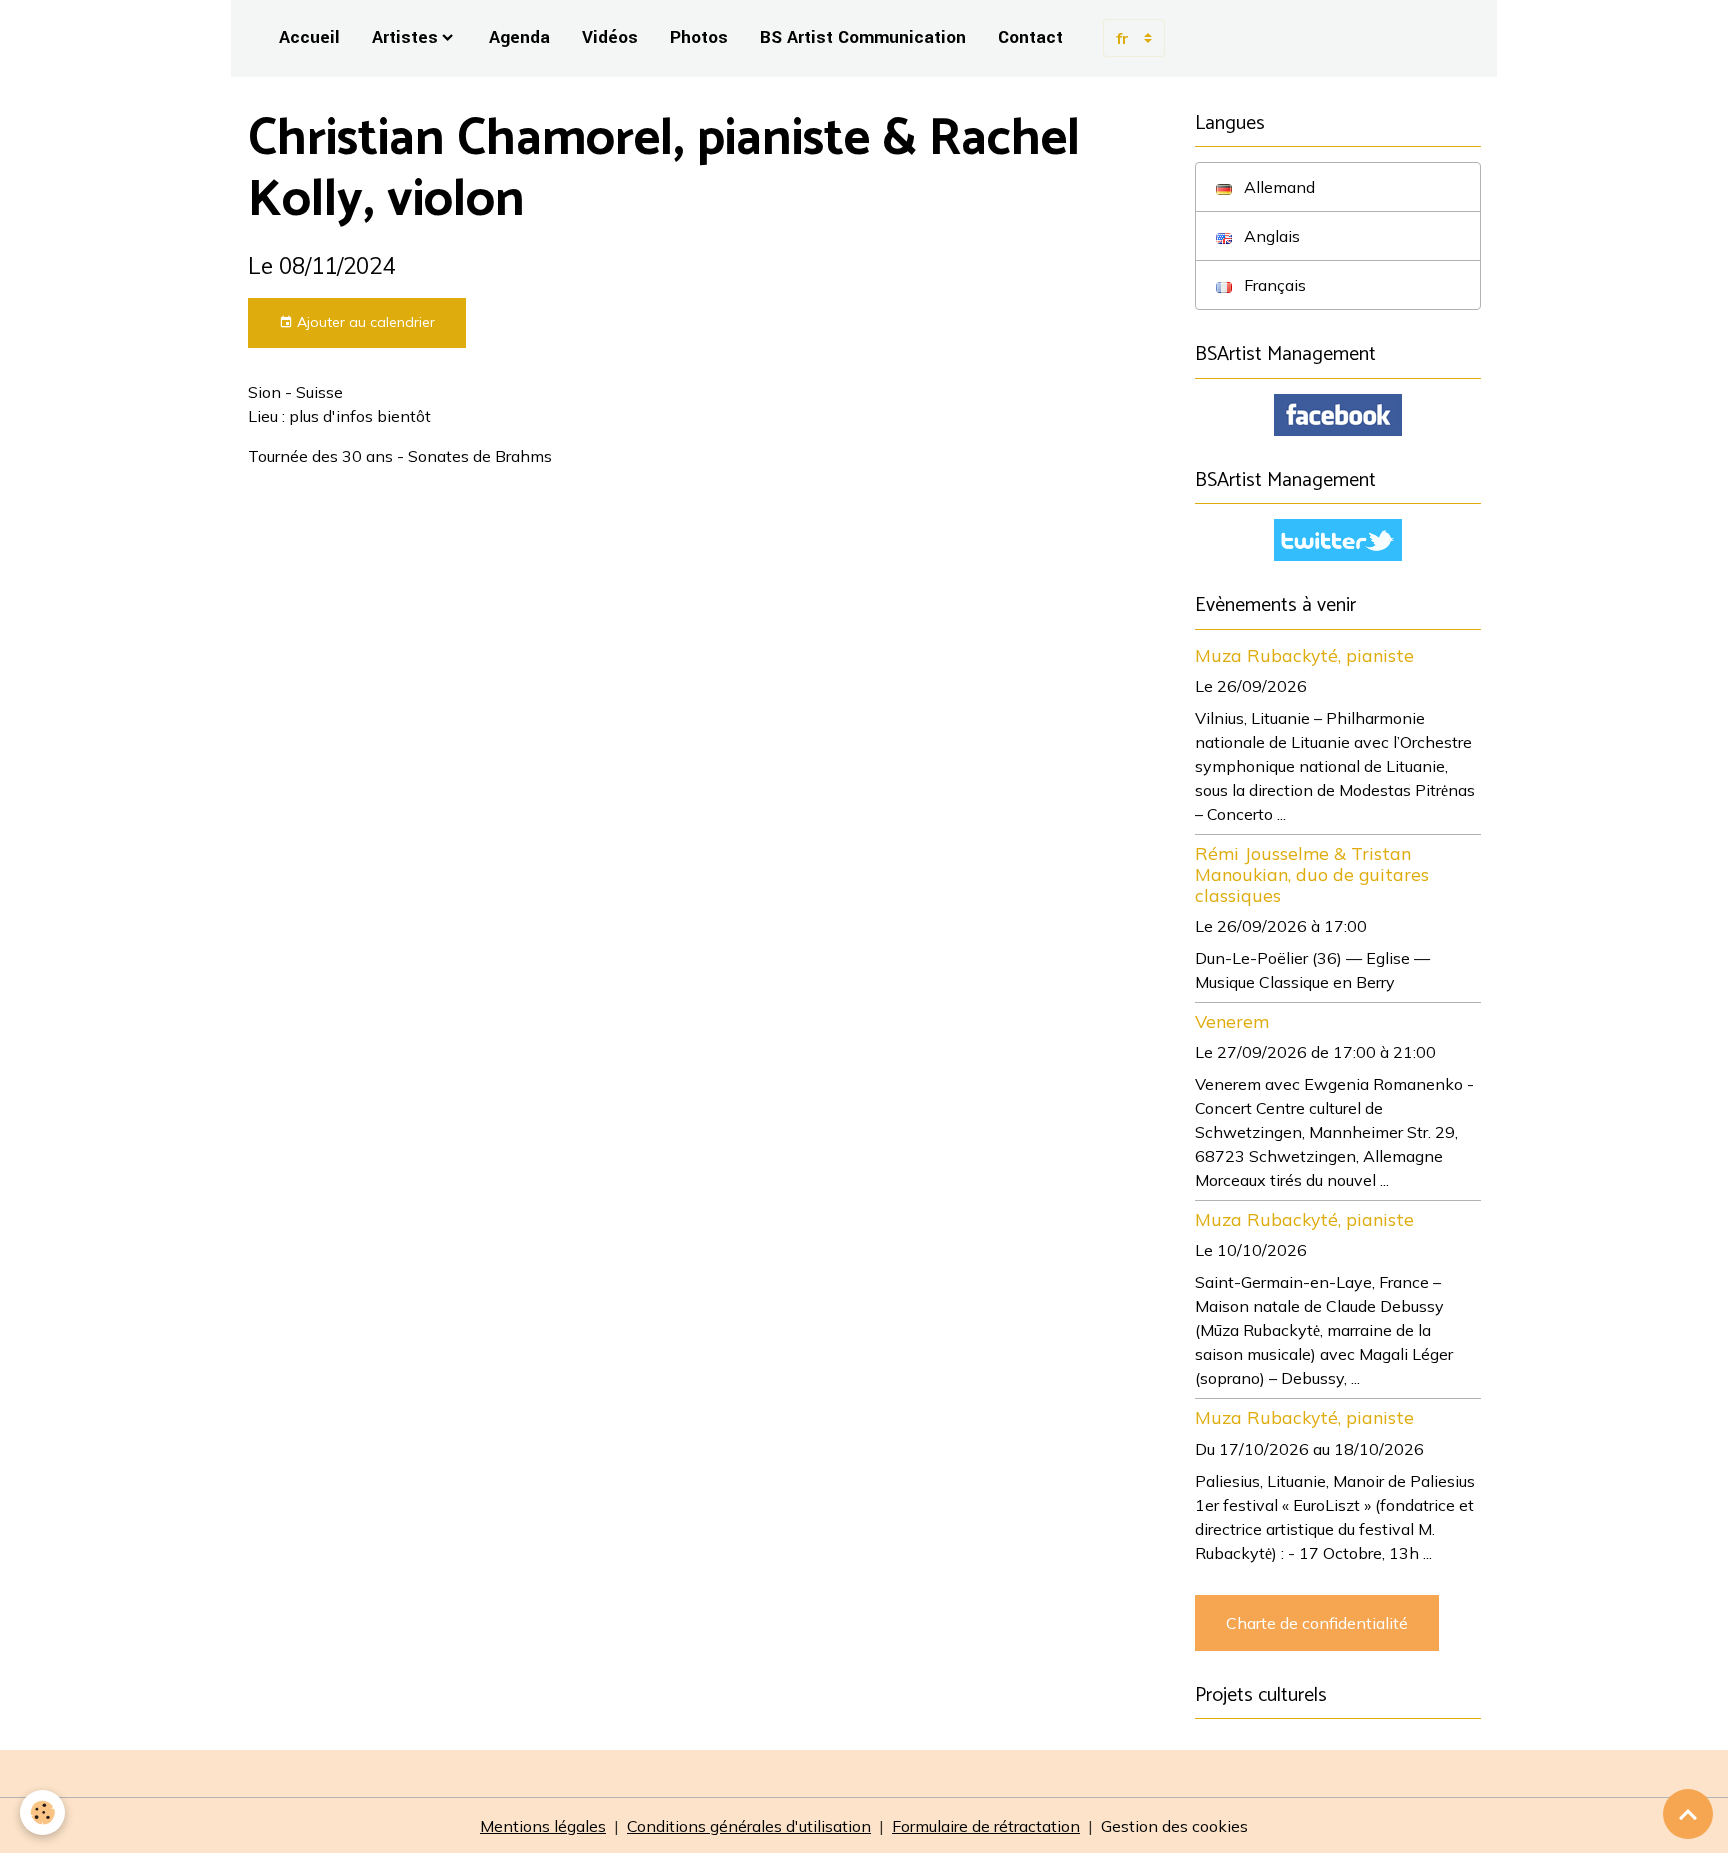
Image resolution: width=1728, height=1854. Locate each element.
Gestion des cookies (1174, 1826)
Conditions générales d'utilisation (749, 1826)
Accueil (309, 37)
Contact (1030, 37)
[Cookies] (42, 1812)
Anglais (1270, 236)
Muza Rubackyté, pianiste (1304, 655)
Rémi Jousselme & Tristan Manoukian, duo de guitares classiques (1312, 874)
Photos (699, 37)
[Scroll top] (1688, 1814)
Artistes (405, 37)
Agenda (519, 37)
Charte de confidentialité (1317, 1623)
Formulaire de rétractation (986, 1826)
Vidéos (610, 37)
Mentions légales (543, 1826)
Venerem (1232, 1021)
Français (1273, 285)
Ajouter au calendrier (364, 322)
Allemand (1277, 187)
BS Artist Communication (863, 37)
